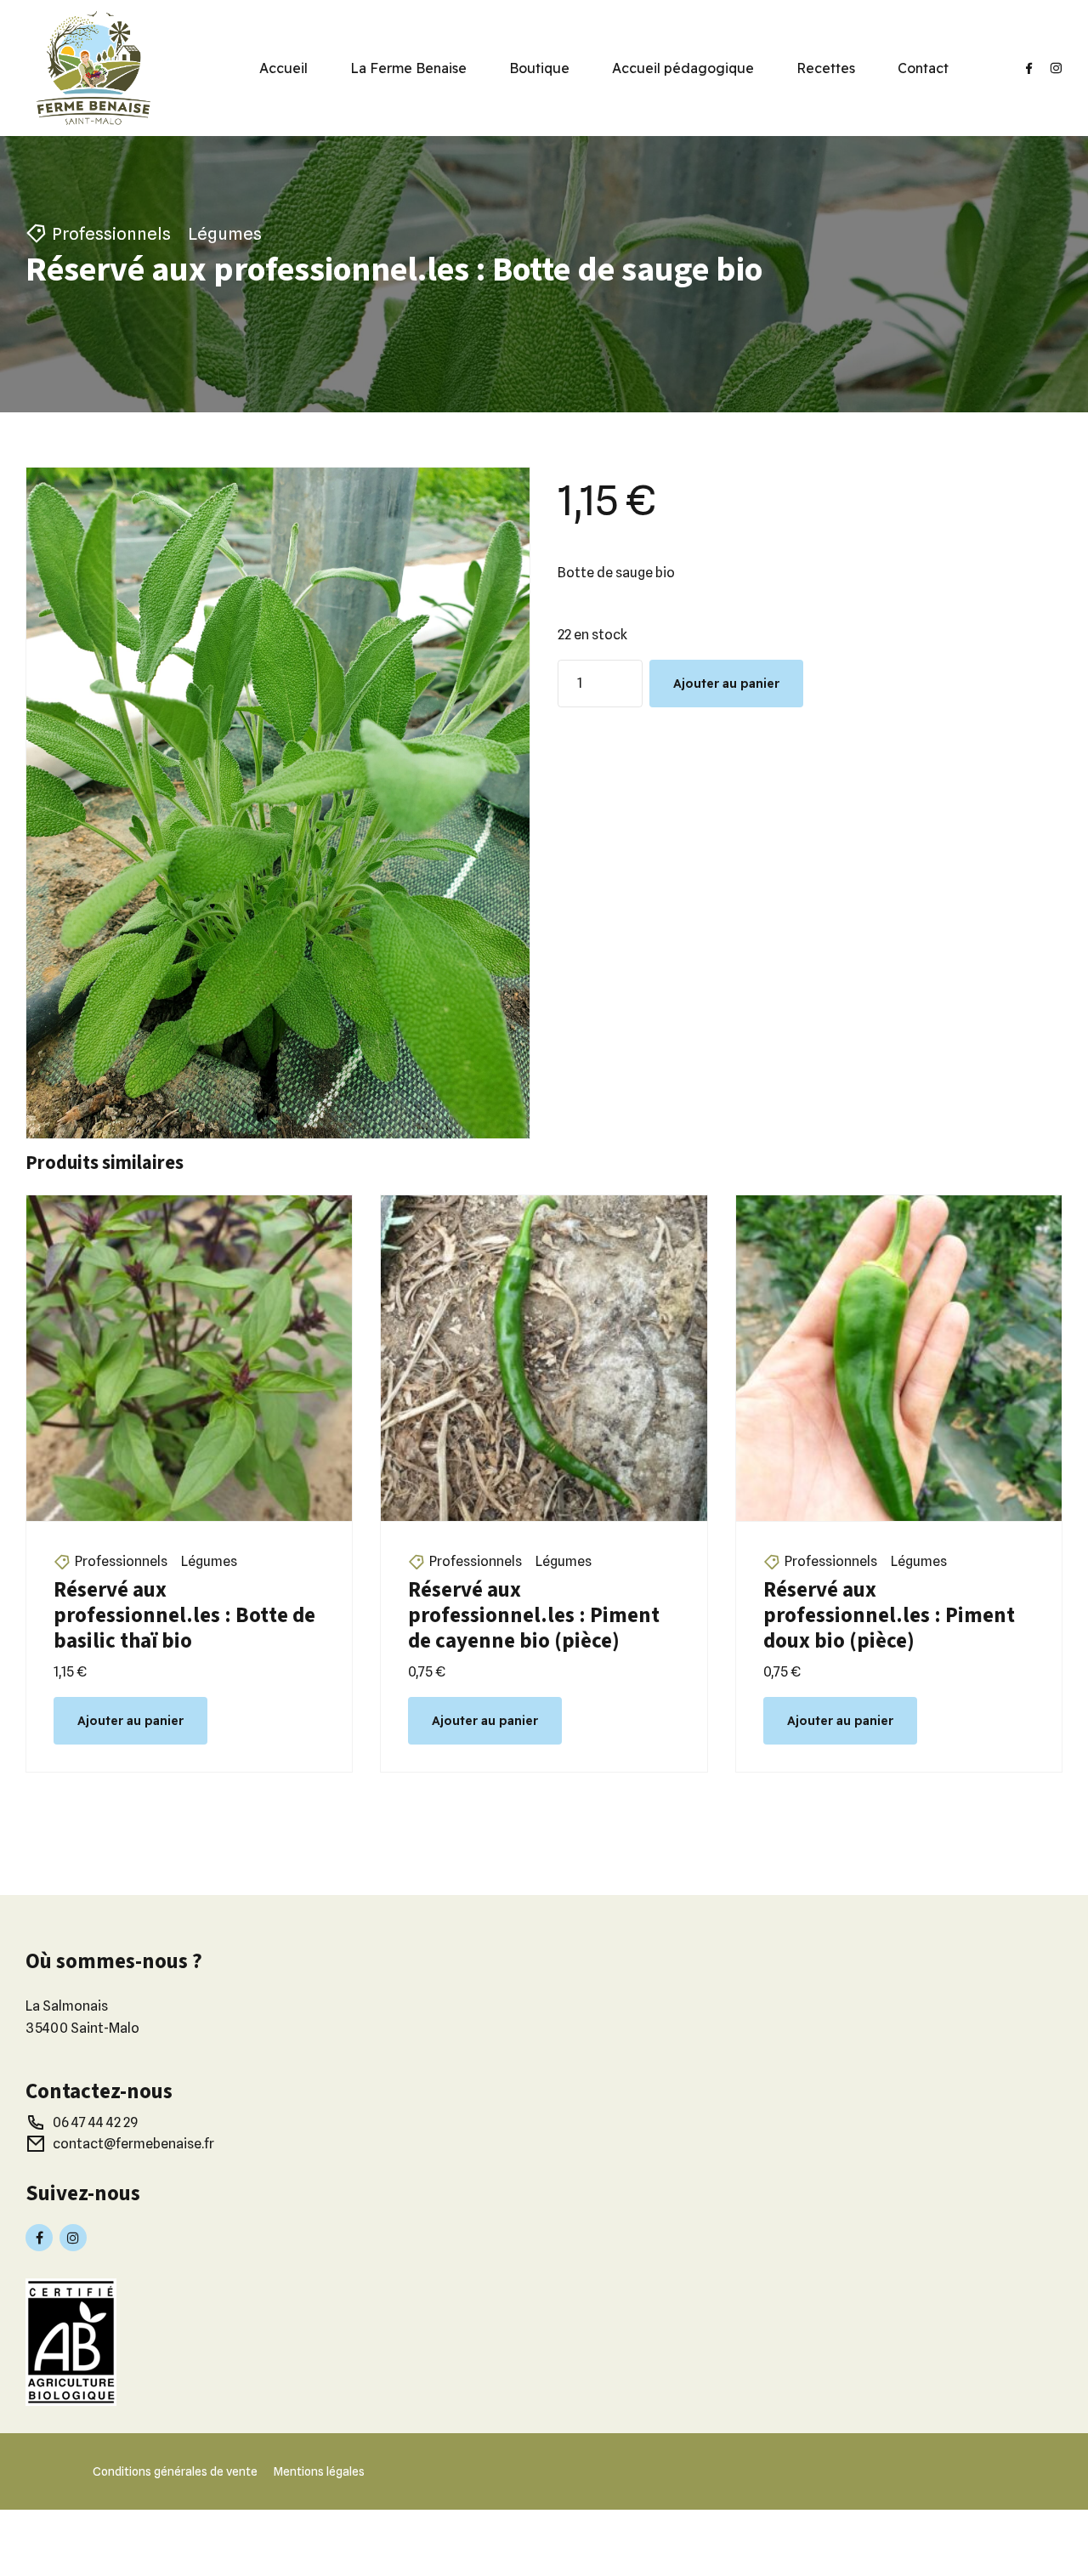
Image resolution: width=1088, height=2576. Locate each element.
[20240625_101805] (544, 1359)
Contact (923, 68)
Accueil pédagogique (683, 68)
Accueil (283, 68)
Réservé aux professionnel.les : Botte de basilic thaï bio (184, 1616)
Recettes (826, 68)
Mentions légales (319, 2471)
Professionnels (111, 234)
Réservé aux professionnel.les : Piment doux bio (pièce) (889, 1616)
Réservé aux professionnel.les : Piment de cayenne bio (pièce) (534, 1616)
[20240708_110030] (189, 1359)
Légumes (225, 234)
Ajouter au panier (726, 684)
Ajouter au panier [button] (130, 1721)
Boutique (539, 68)
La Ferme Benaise (408, 68)
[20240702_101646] (899, 1359)
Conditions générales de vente (175, 2471)
